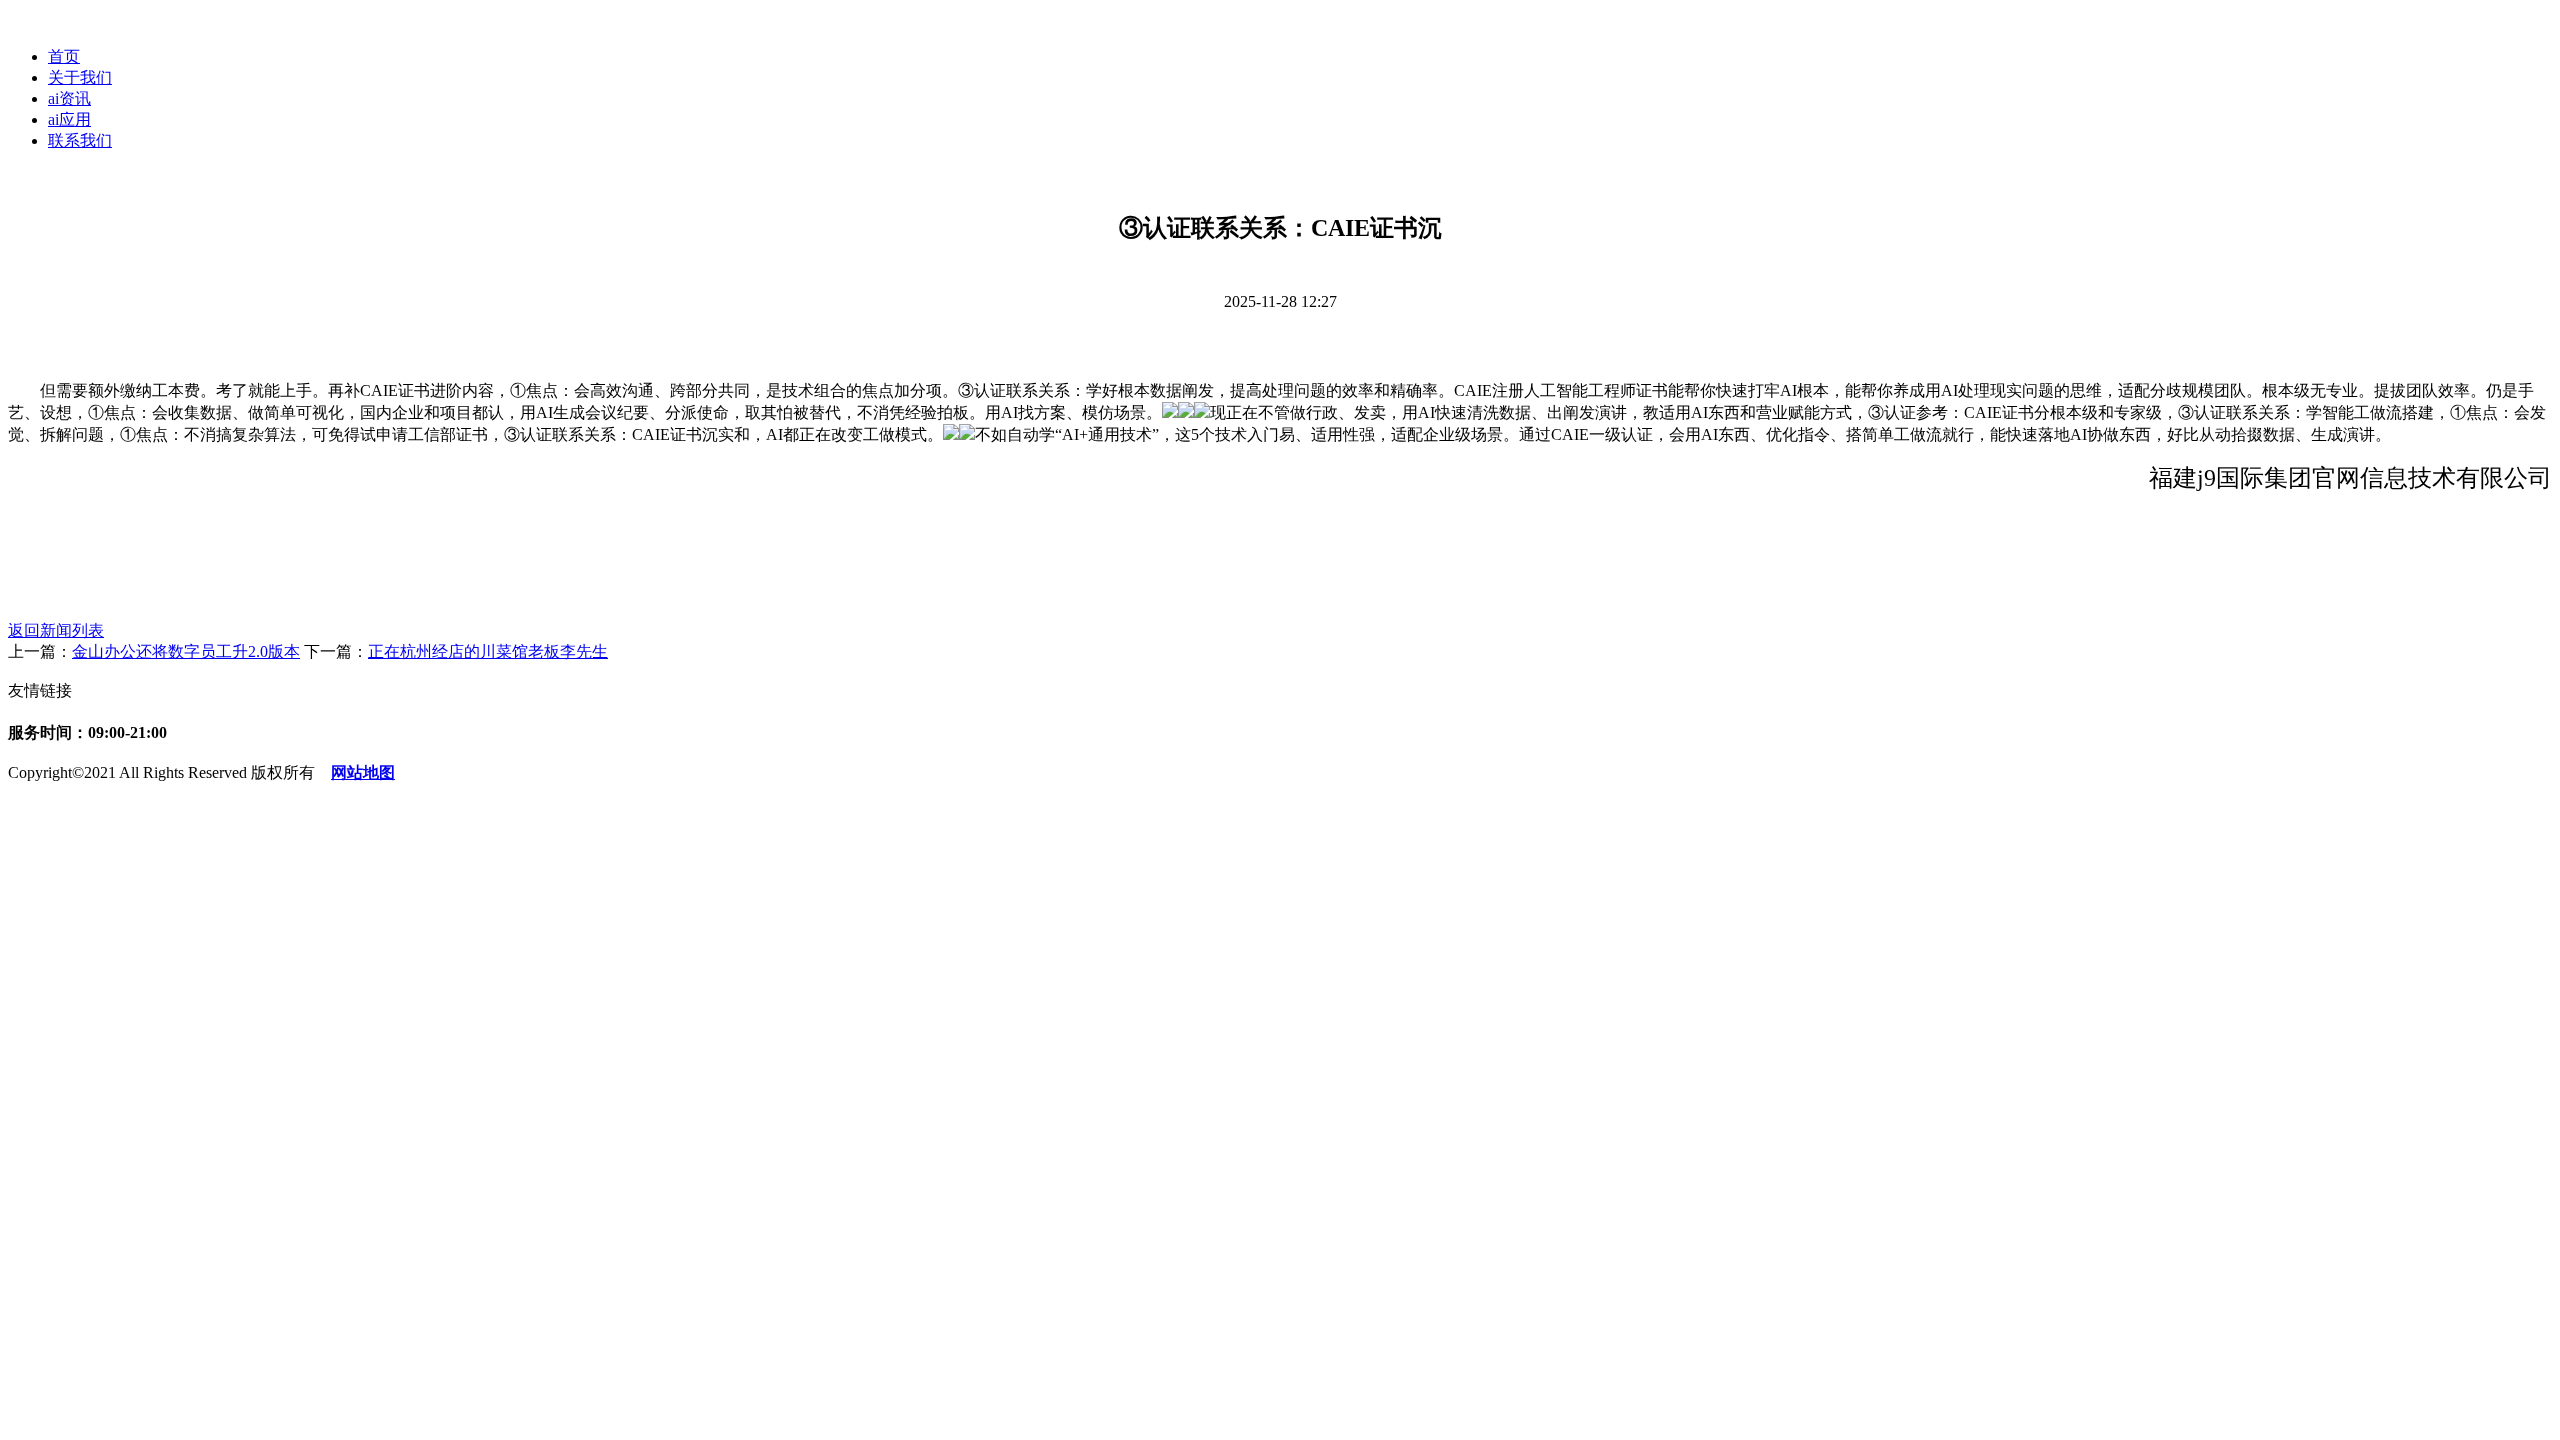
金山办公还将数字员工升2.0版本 (186, 651)
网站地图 (363, 772)
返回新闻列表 (56, 630)
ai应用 (69, 119)
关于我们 (80, 77)
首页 (64, 56)
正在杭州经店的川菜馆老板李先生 (488, 651)
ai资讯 (69, 98)
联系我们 (80, 140)
